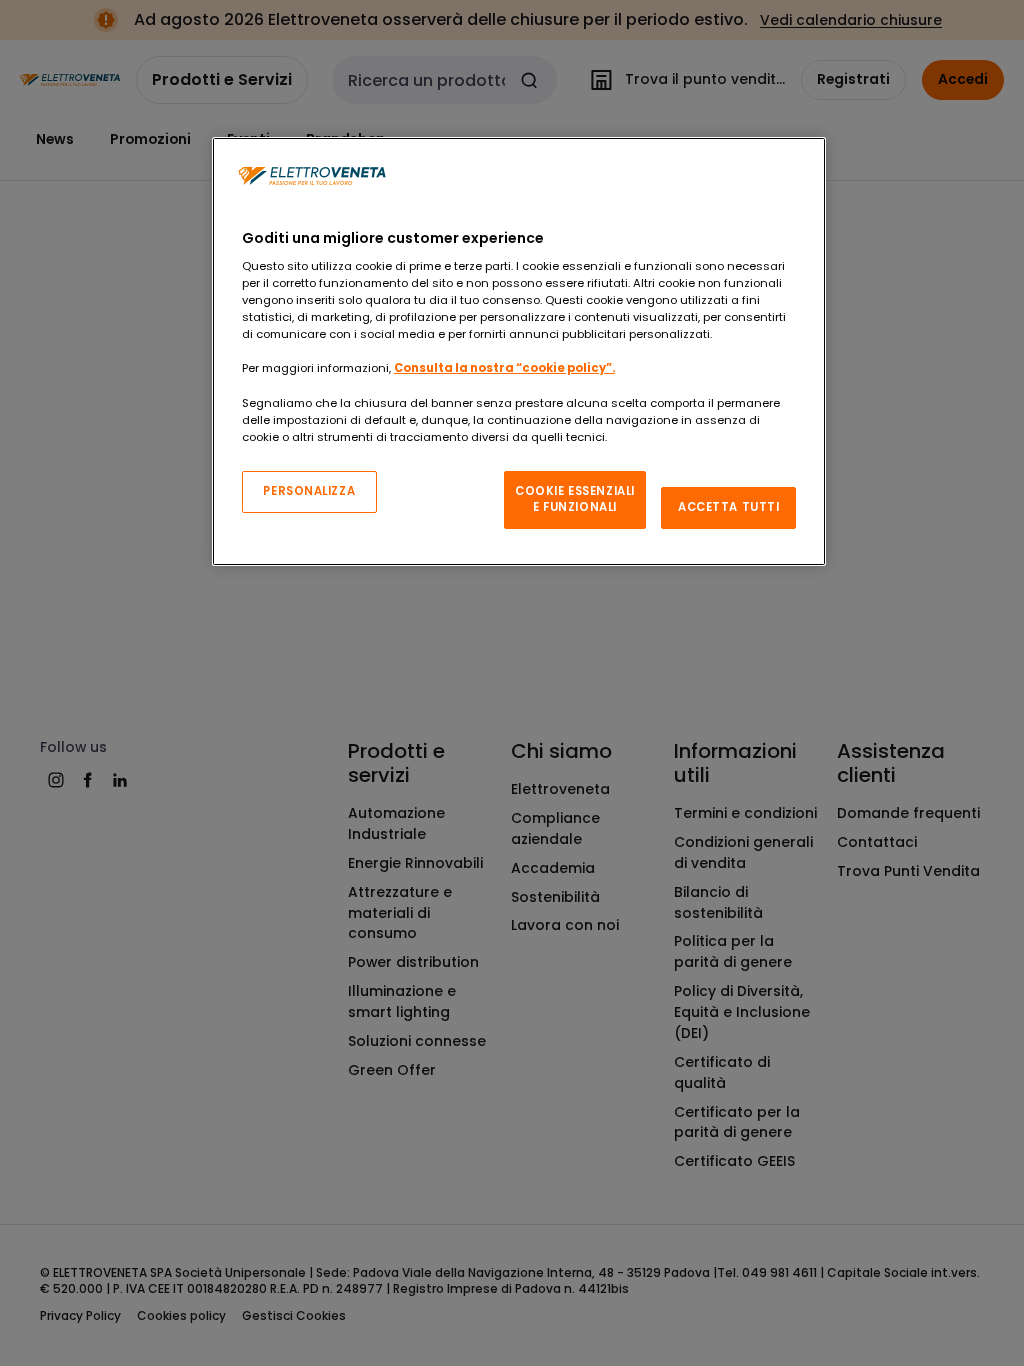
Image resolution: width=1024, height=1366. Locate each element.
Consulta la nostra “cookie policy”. (504, 368)
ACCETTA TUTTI (728, 507)
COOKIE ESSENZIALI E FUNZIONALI (575, 499)
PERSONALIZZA (309, 491)
